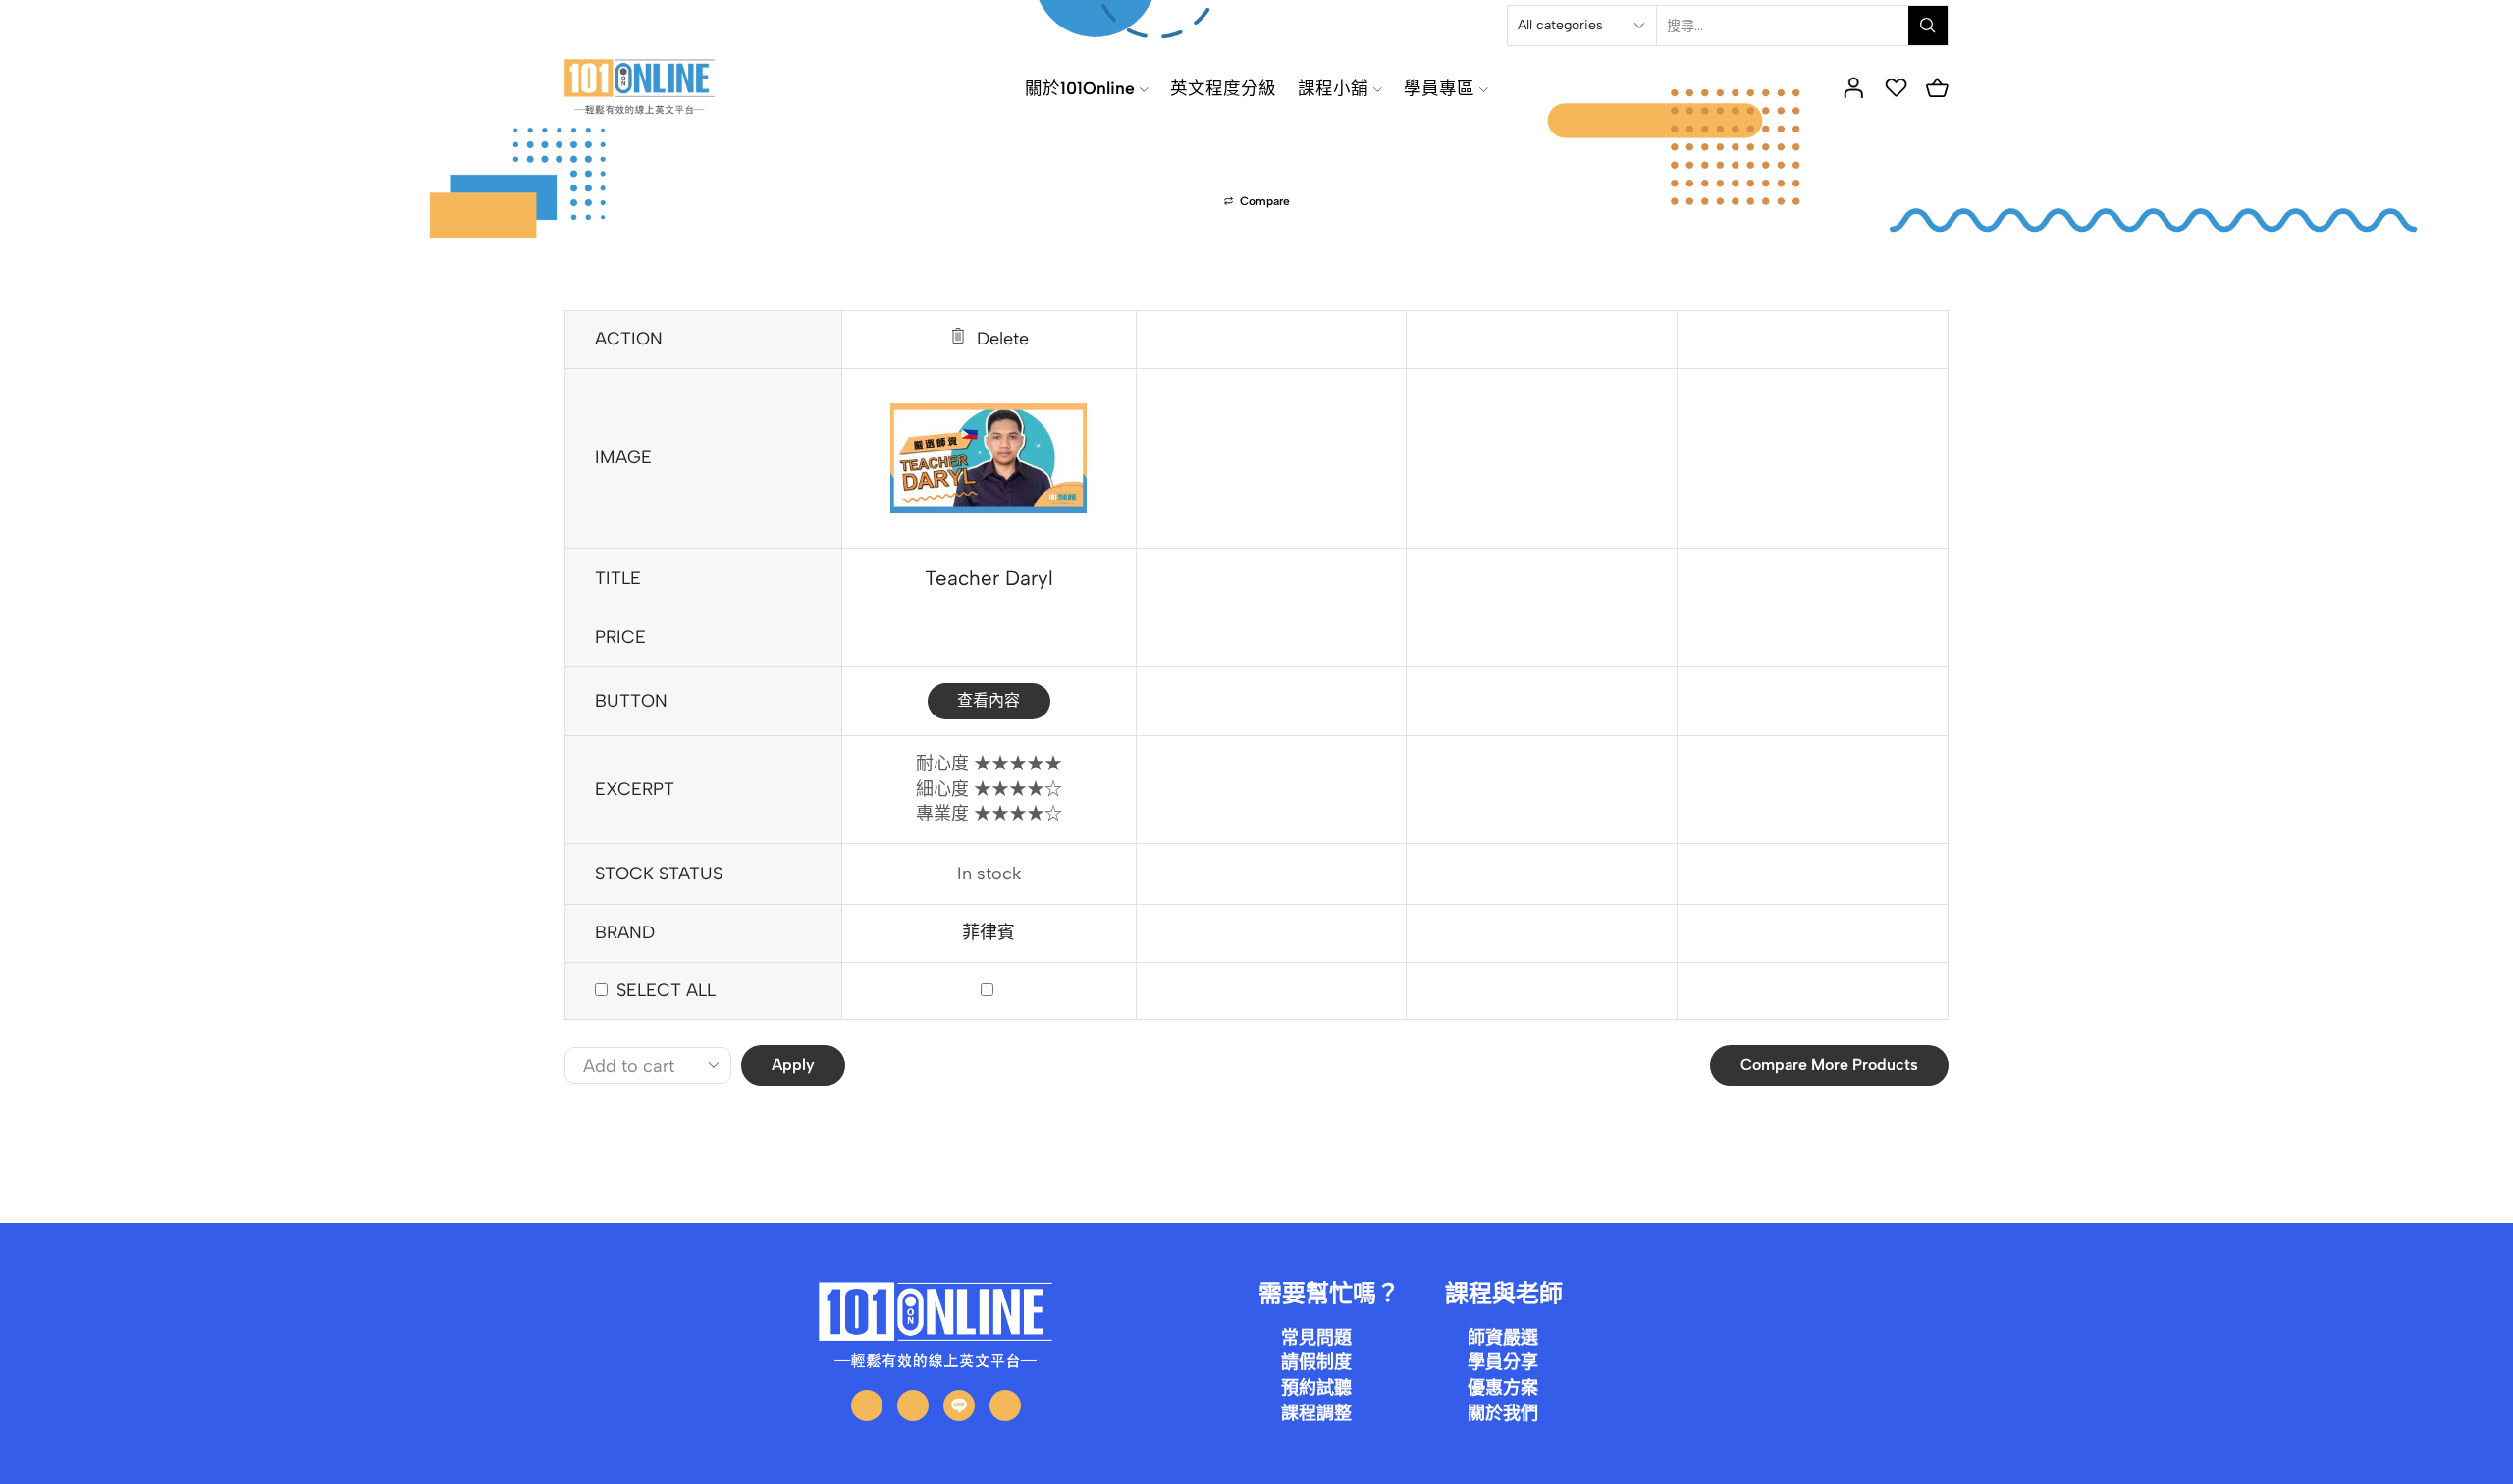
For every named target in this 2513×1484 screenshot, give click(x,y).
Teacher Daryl (989, 578)
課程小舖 (1333, 88)
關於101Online (1080, 88)
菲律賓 (989, 932)
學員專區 (1439, 88)
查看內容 (989, 700)
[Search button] (1928, 26)
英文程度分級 (1223, 88)
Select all (666, 990)
